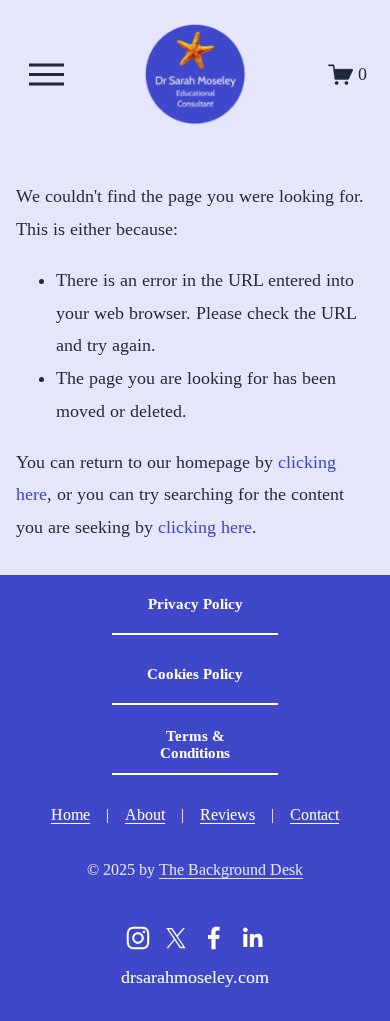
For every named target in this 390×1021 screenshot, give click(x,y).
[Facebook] (214, 938)
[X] (176, 938)
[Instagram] (138, 938)
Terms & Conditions (195, 744)
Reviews (227, 814)
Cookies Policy (195, 674)
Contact (314, 814)
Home (70, 814)
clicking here (205, 527)
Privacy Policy (195, 604)
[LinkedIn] (252, 938)
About (145, 814)
